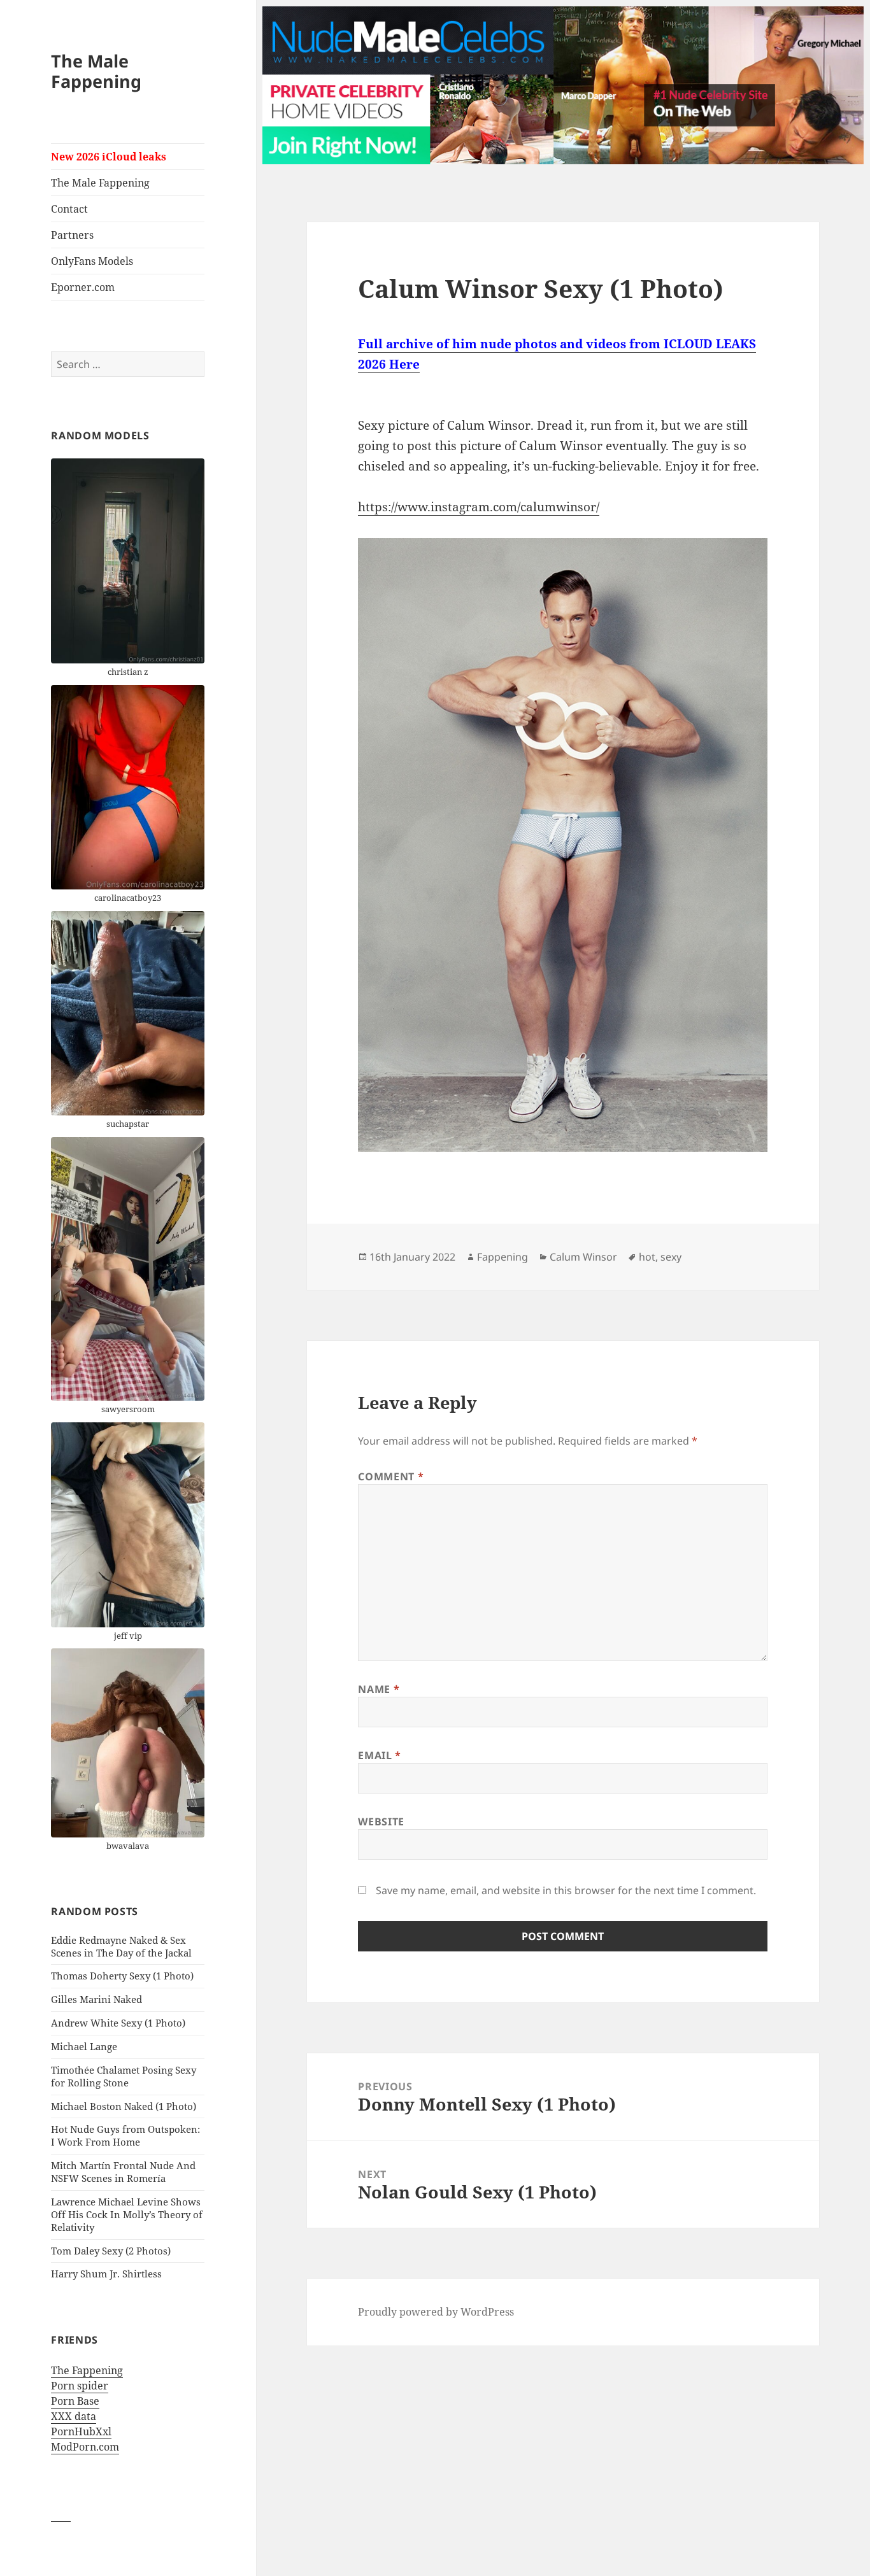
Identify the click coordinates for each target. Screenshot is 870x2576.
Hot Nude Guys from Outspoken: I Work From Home (125, 2135)
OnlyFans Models (92, 261)
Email (379, 1755)
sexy (671, 1257)
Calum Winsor (583, 1257)
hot (647, 1257)
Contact (69, 209)
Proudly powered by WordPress (436, 2312)
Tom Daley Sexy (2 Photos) (111, 2251)
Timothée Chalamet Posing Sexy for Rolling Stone (124, 2076)
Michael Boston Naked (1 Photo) (124, 2106)
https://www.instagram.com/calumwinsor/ (479, 507)
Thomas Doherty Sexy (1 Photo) (122, 1976)
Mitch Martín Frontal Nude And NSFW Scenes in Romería (123, 2172)
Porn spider (80, 2386)
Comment (391, 1476)
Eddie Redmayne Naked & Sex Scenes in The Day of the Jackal (121, 1946)
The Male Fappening (96, 71)
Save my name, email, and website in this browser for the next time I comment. (566, 1890)
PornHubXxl (81, 2431)
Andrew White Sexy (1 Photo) (118, 2023)
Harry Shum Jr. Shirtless (106, 2274)
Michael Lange (84, 2046)
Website (381, 1822)
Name (379, 1689)
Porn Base (75, 2401)
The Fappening (87, 2370)
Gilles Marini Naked (96, 1999)
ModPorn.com (85, 2447)
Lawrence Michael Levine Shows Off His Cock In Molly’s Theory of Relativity (127, 2214)
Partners (72, 235)
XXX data (74, 2416)
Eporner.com (83, 287)
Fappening (503, 1257)
